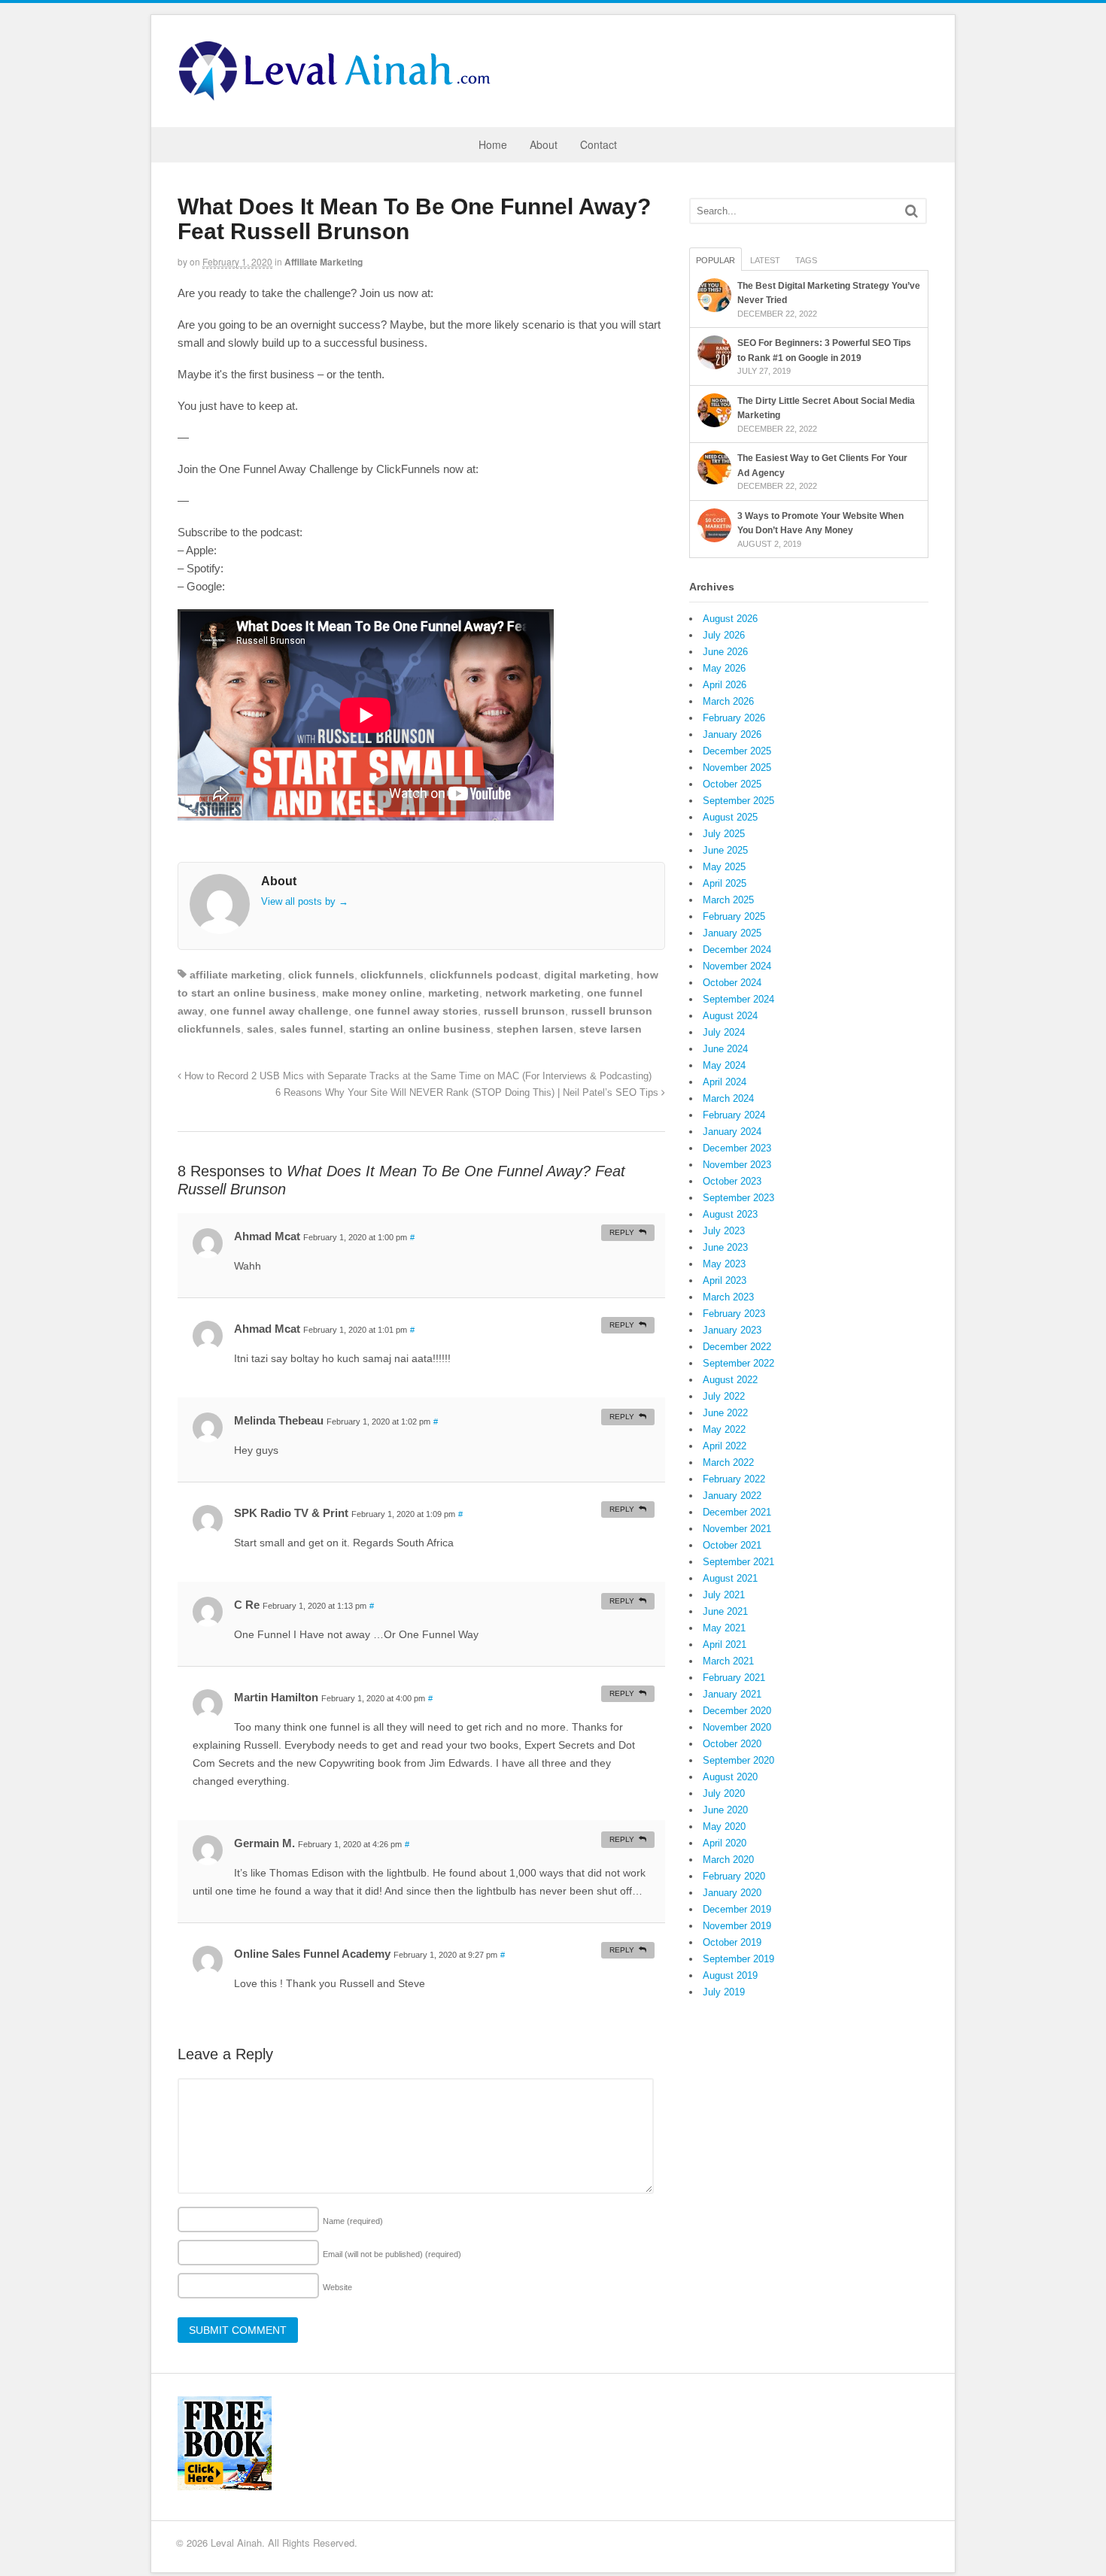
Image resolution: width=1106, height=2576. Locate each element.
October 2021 (732, 1545)
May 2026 (724, 668)
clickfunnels (392, 975)
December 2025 (737, 751)
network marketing (533, 993)
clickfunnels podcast (484, 975)
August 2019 (730, 1975)
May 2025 (724, 867)
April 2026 (725, 685)
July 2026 (724, 635)
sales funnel (311, 1029)
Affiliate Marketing (324, 262)
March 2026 (728, 701)
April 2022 (725, 1446)
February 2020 (734, 1876)
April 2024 (725, 1082)
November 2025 (737, 768)
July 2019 (724, 1992)
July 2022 (724, 1396)
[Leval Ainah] (339, 96)
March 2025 (728, 900)
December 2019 (737, 1909)
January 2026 (732, 734)
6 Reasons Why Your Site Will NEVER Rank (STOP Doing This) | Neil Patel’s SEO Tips (468, 1093)
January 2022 (732, 1496)
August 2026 (730, 619)
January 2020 (732, 1893)
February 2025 (734, 916)
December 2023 (737, 1148)
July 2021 (724, 1595)
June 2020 (725, 1810)
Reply (622, 1232)
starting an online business (420, 1029)
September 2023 (738, 1198)
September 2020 (738, 1760)
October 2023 (732, 1181)
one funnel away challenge (279, 1011)
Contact (599, 144)
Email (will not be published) (392, 2254)
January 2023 (732, 1330)
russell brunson (524, 1011)
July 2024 (724, 1032)
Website (337, 2287)
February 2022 (734, 1479)
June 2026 (725, 652)
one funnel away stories (416, 1011)
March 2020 (728, 1860)
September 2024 (738, 999)
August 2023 (730, 1214)
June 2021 (725, 1611)
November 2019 (737, 1926)
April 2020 (725, 1843)
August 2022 (730, 1380)
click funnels (321, 975)
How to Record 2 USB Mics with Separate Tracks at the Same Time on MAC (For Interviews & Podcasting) (416, 1076)
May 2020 (724, 1827)
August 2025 (730, 817)
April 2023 (725, 1280)
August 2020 (730, 1777)
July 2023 (724, 1231)
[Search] (912, 211)
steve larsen (611, 1029)
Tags (806, 260)
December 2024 (737, 950)
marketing (454, 993)
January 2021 (732, 1694)
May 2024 (724, 1065)
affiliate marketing (236, 975)
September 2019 (738, 1959)
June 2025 (725, 850)
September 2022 (738, 1363)
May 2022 (724, 1429)
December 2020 (737, 1711)
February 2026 (734, 718)
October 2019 (732, 1942)
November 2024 (737, 966)
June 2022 (725, 1413)
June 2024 (725, 1049)
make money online (372, 993)
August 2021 (730, 1578)
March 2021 (728, 1661)
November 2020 (737, 1727)
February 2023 (734, 1314)
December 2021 (737, 1512)
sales (260, 1029)
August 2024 (730, 1016)
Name (353, 2221)
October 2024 (732, 983)
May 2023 (724, 1264)
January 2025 (732, 933)
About (544, 144)
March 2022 (728, 1462)
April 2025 (725, 883)
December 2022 (737, 1347)
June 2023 (725, 1247)
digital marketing (587, 975)
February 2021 (734, 1678)
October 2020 (732, 1744)
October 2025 (732, 784)
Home (493, 144)
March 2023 (728, 1297)
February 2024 (734, 1115)
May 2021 (724, 1628)
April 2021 (725, 1645)
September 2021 (738, 1562)
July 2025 (724, 834)
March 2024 (728, 1098)
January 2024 (732, 1132)
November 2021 (737, 1529)
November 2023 (737, 1165)
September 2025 (738, 801)
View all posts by (305, 901)
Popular (716, 260)
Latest (765, 260)
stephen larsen (535, 1029)
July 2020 (724, 1793)
